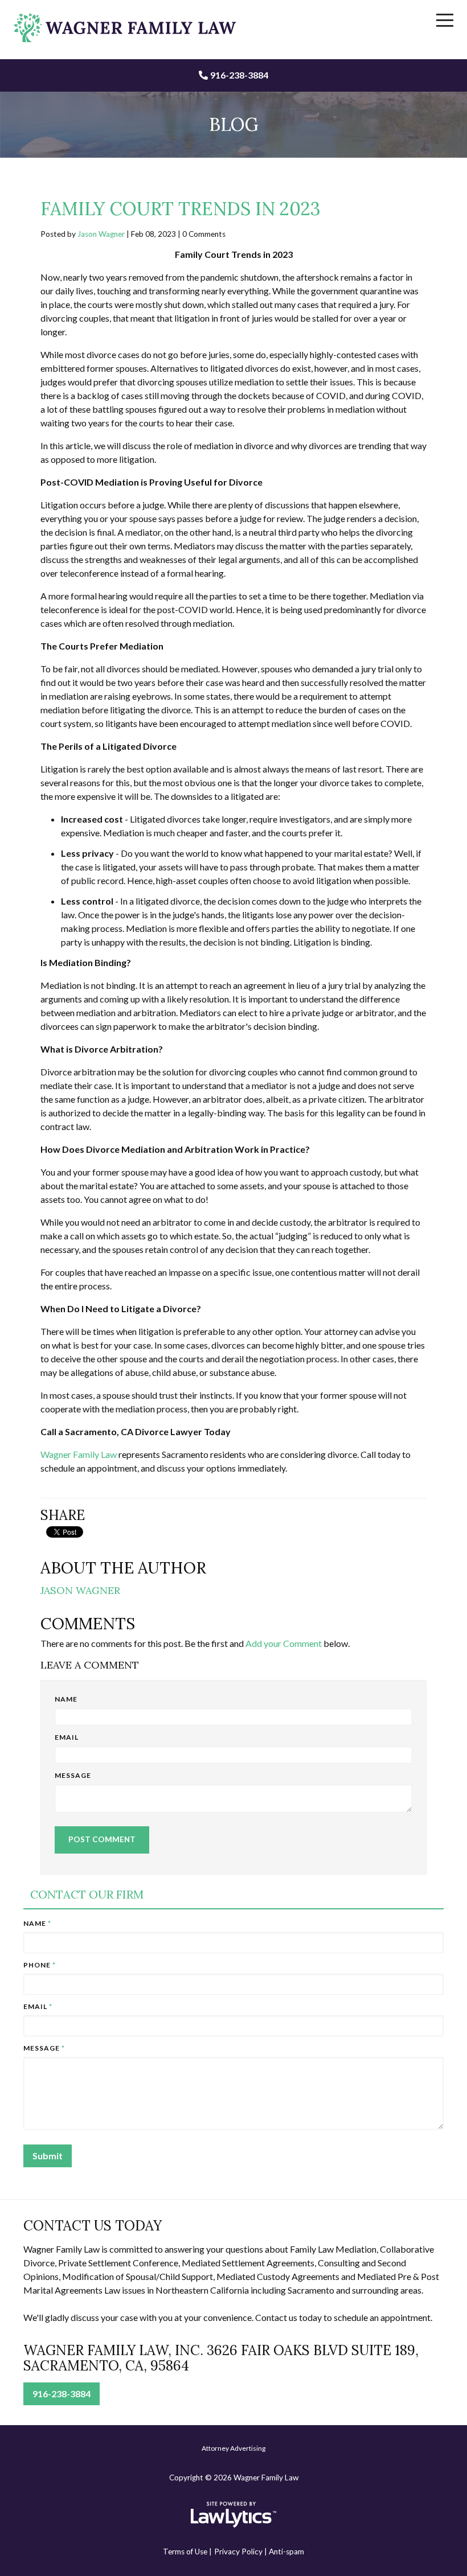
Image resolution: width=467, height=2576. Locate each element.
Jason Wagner (101, 234)
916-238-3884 (239, 75)
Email (67, 1737)
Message (73, 1775)
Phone (40, 1965)
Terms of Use (185, 2552)
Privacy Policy (238, 2552)
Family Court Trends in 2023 (181, 209)
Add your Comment (284, 1643)
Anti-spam (286, 2552)
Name (66, 1699)
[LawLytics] (233, 2515)
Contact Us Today (93, 2226)
